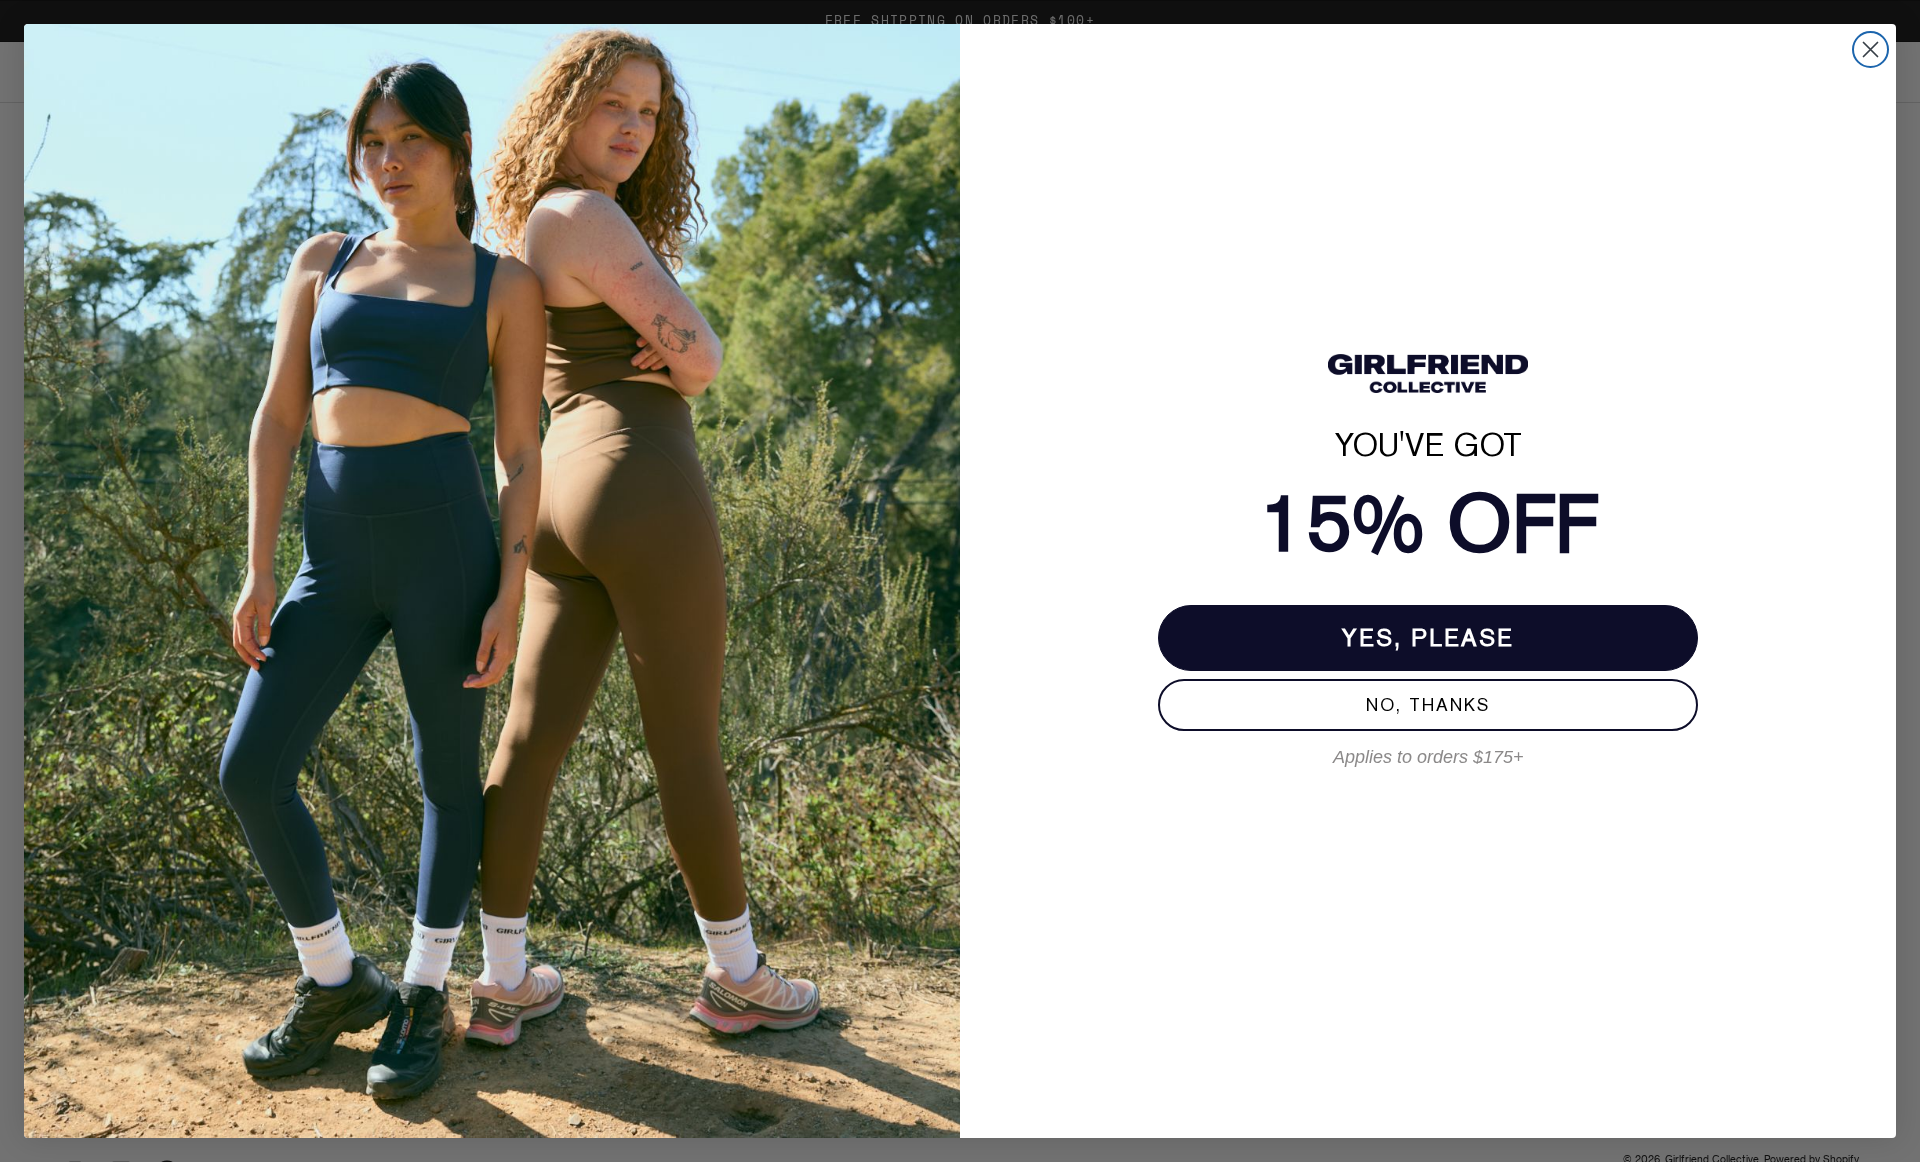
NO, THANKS (1428, 704)
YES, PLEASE (1428, 637)
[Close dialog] (1870, 49)
